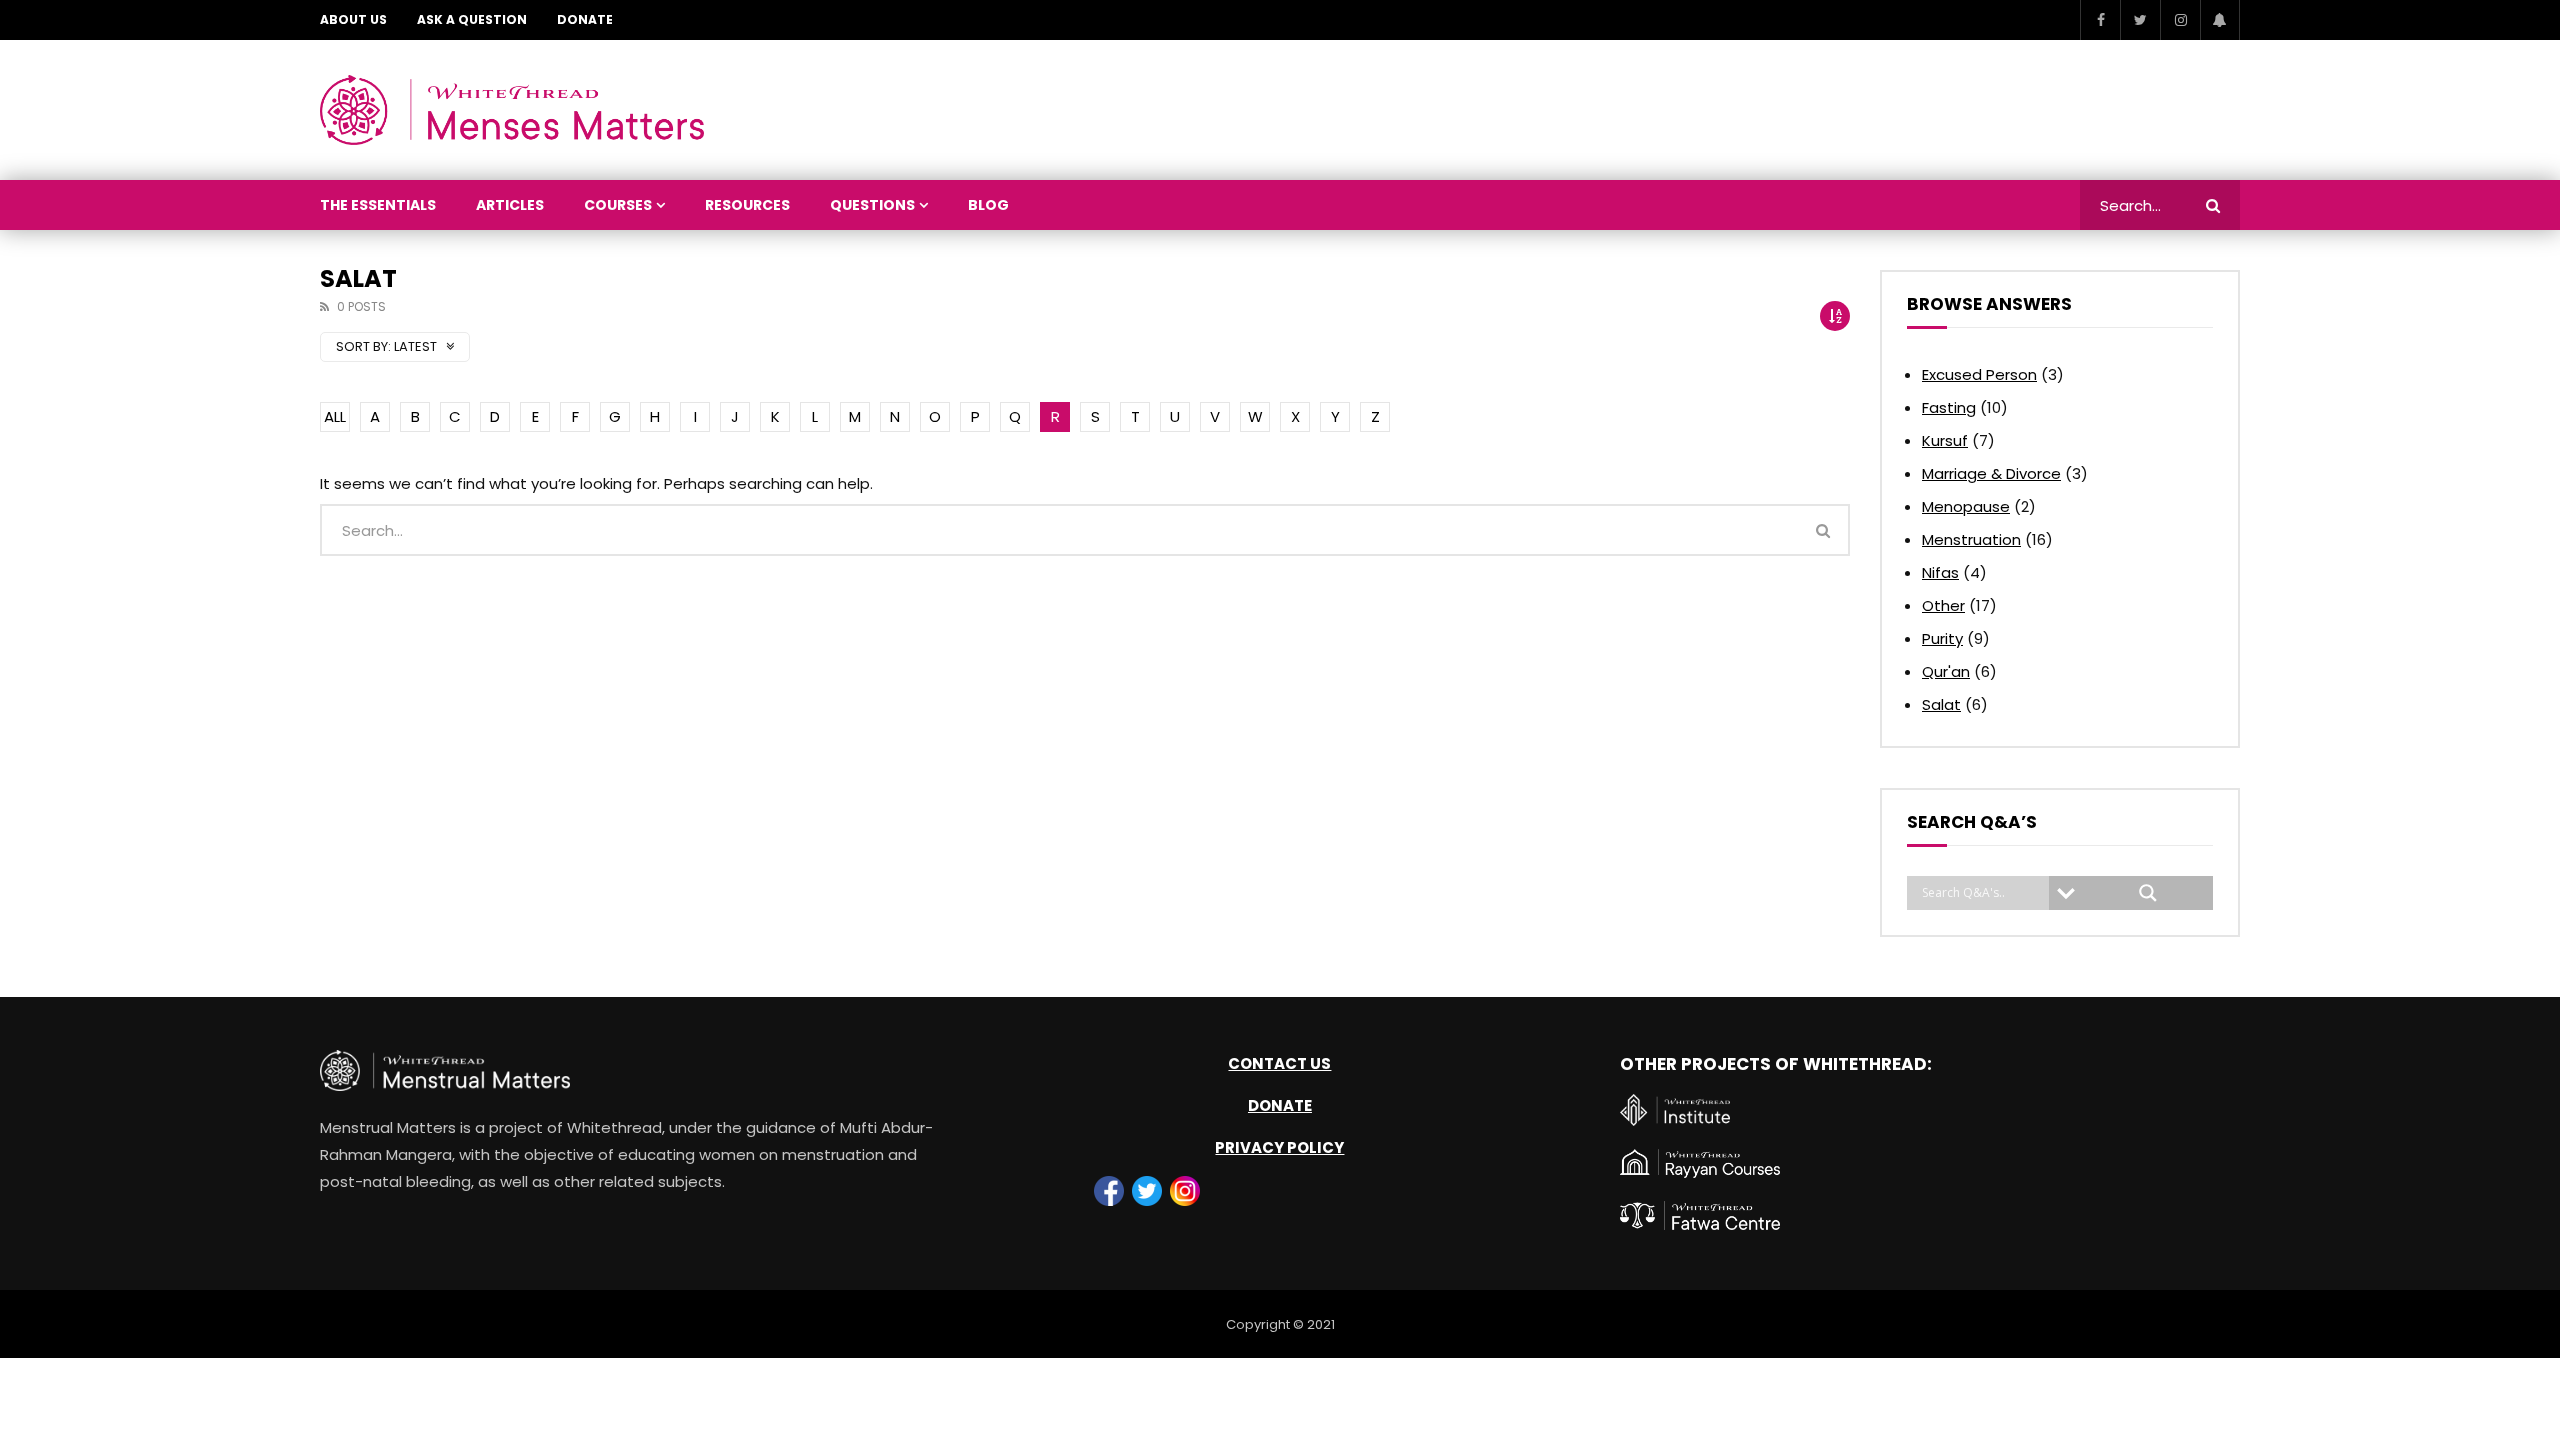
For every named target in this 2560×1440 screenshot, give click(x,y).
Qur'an (1946, 671)
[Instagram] (2180, 20)
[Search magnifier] (2148, 893)
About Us (353, 19)
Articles (510, 205)
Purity (1942, 638)
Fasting (1949, 407)
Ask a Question (472, 19)
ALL (335, 416)
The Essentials (378, 205)
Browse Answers (1989, 304)
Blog (988, 205)
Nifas (1940, 572)
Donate (585, 19)
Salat (1941, 704)
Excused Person (1979, 374)
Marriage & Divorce (1991, 473)
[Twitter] (2140, 20)
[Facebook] (2100, 20)
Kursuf (1945, 440)
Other (1943, 605)
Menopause (1966, 506)
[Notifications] (2220, 20)
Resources (747, 205)
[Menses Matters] (512, 110)
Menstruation (1971, 539)
